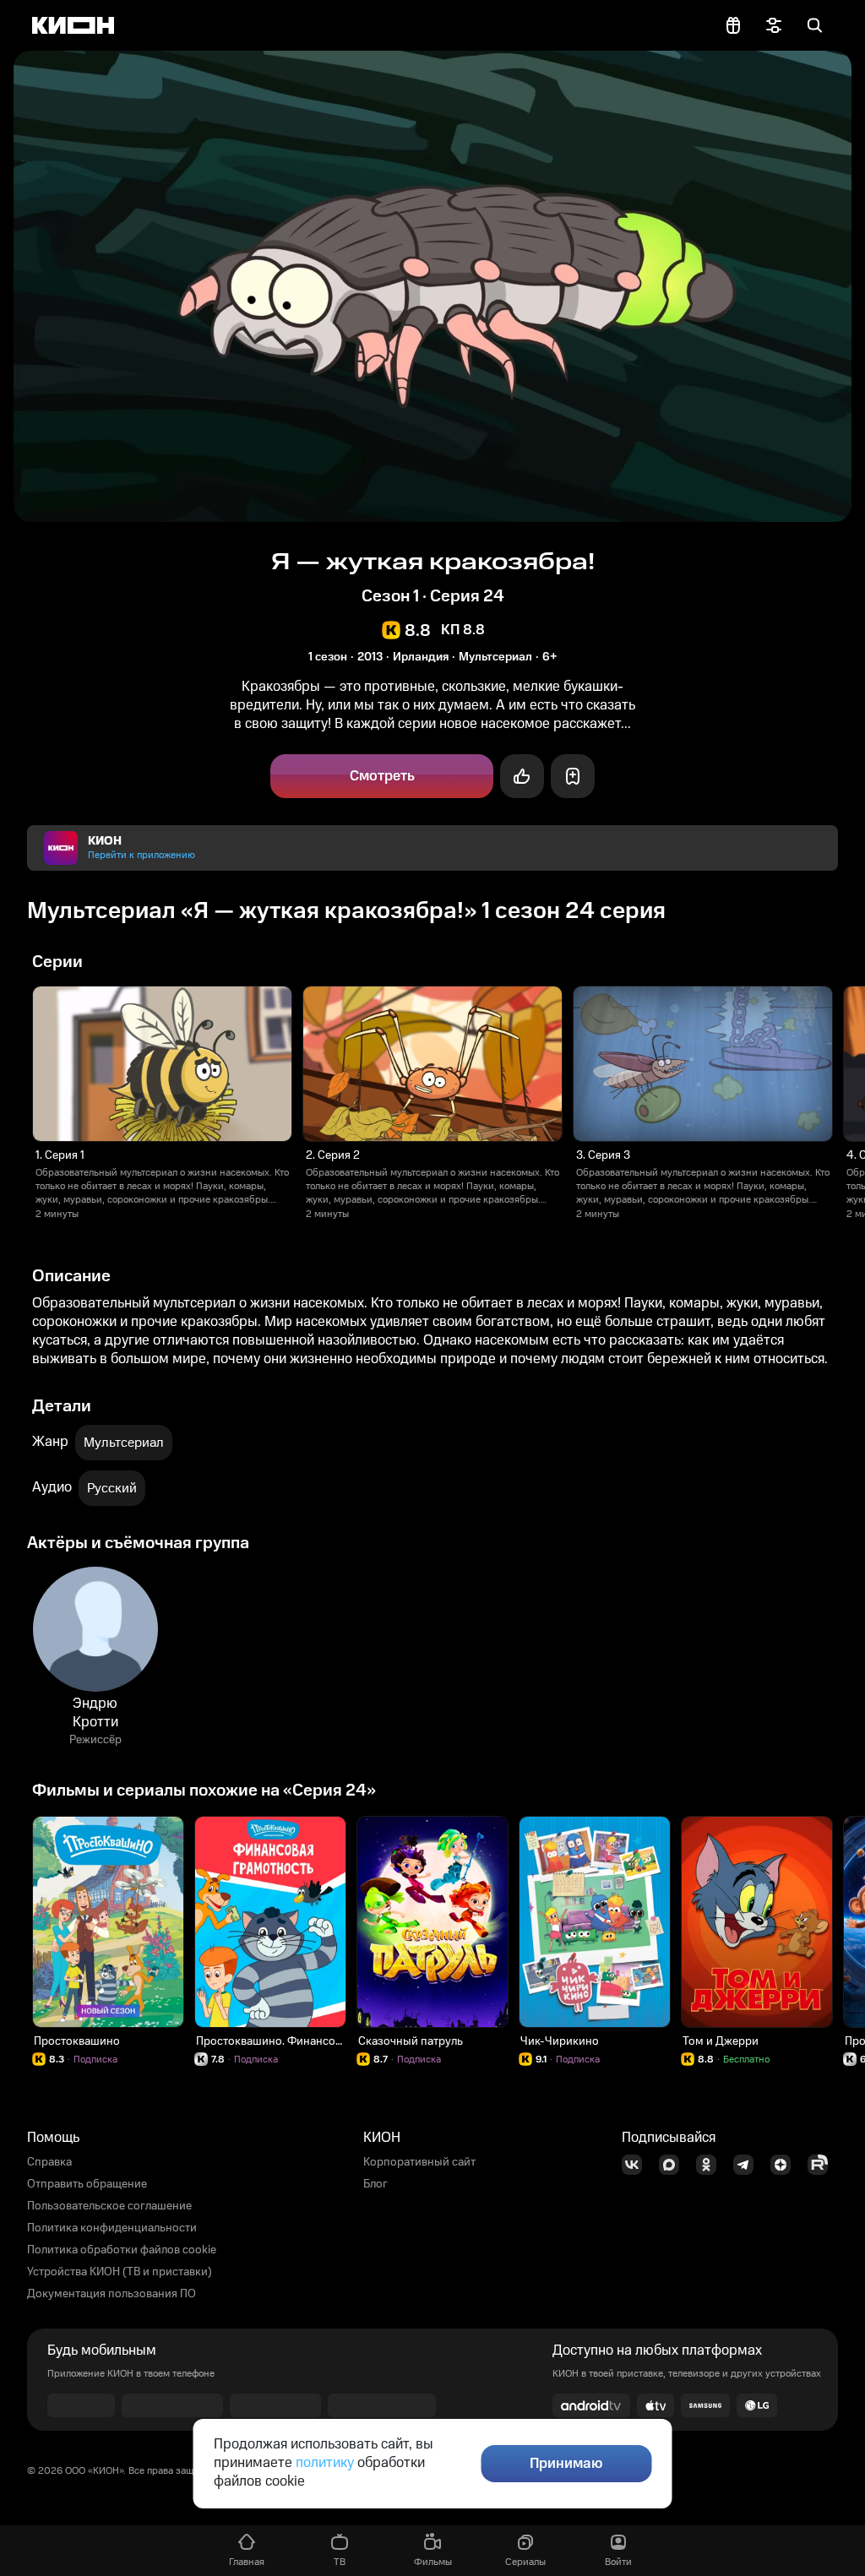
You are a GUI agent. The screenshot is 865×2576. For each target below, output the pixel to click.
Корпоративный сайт (419, 2162)
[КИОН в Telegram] (748, 2165)
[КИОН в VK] (637, 2165)
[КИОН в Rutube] (823, 2165)
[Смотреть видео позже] (573, 776)
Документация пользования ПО (112, 2294)
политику (325, 2463)
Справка (49, 2162)
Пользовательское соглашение (109, 2206)
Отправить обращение (87, 2184)
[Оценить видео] (522, 776)
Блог (375, 2184)
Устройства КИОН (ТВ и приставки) (120, 2272)
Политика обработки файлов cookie (122, 2250)
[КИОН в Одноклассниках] (711, 2165)
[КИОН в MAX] (674, 2165)
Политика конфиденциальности (112, 2228)
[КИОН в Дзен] (786, 2165)
